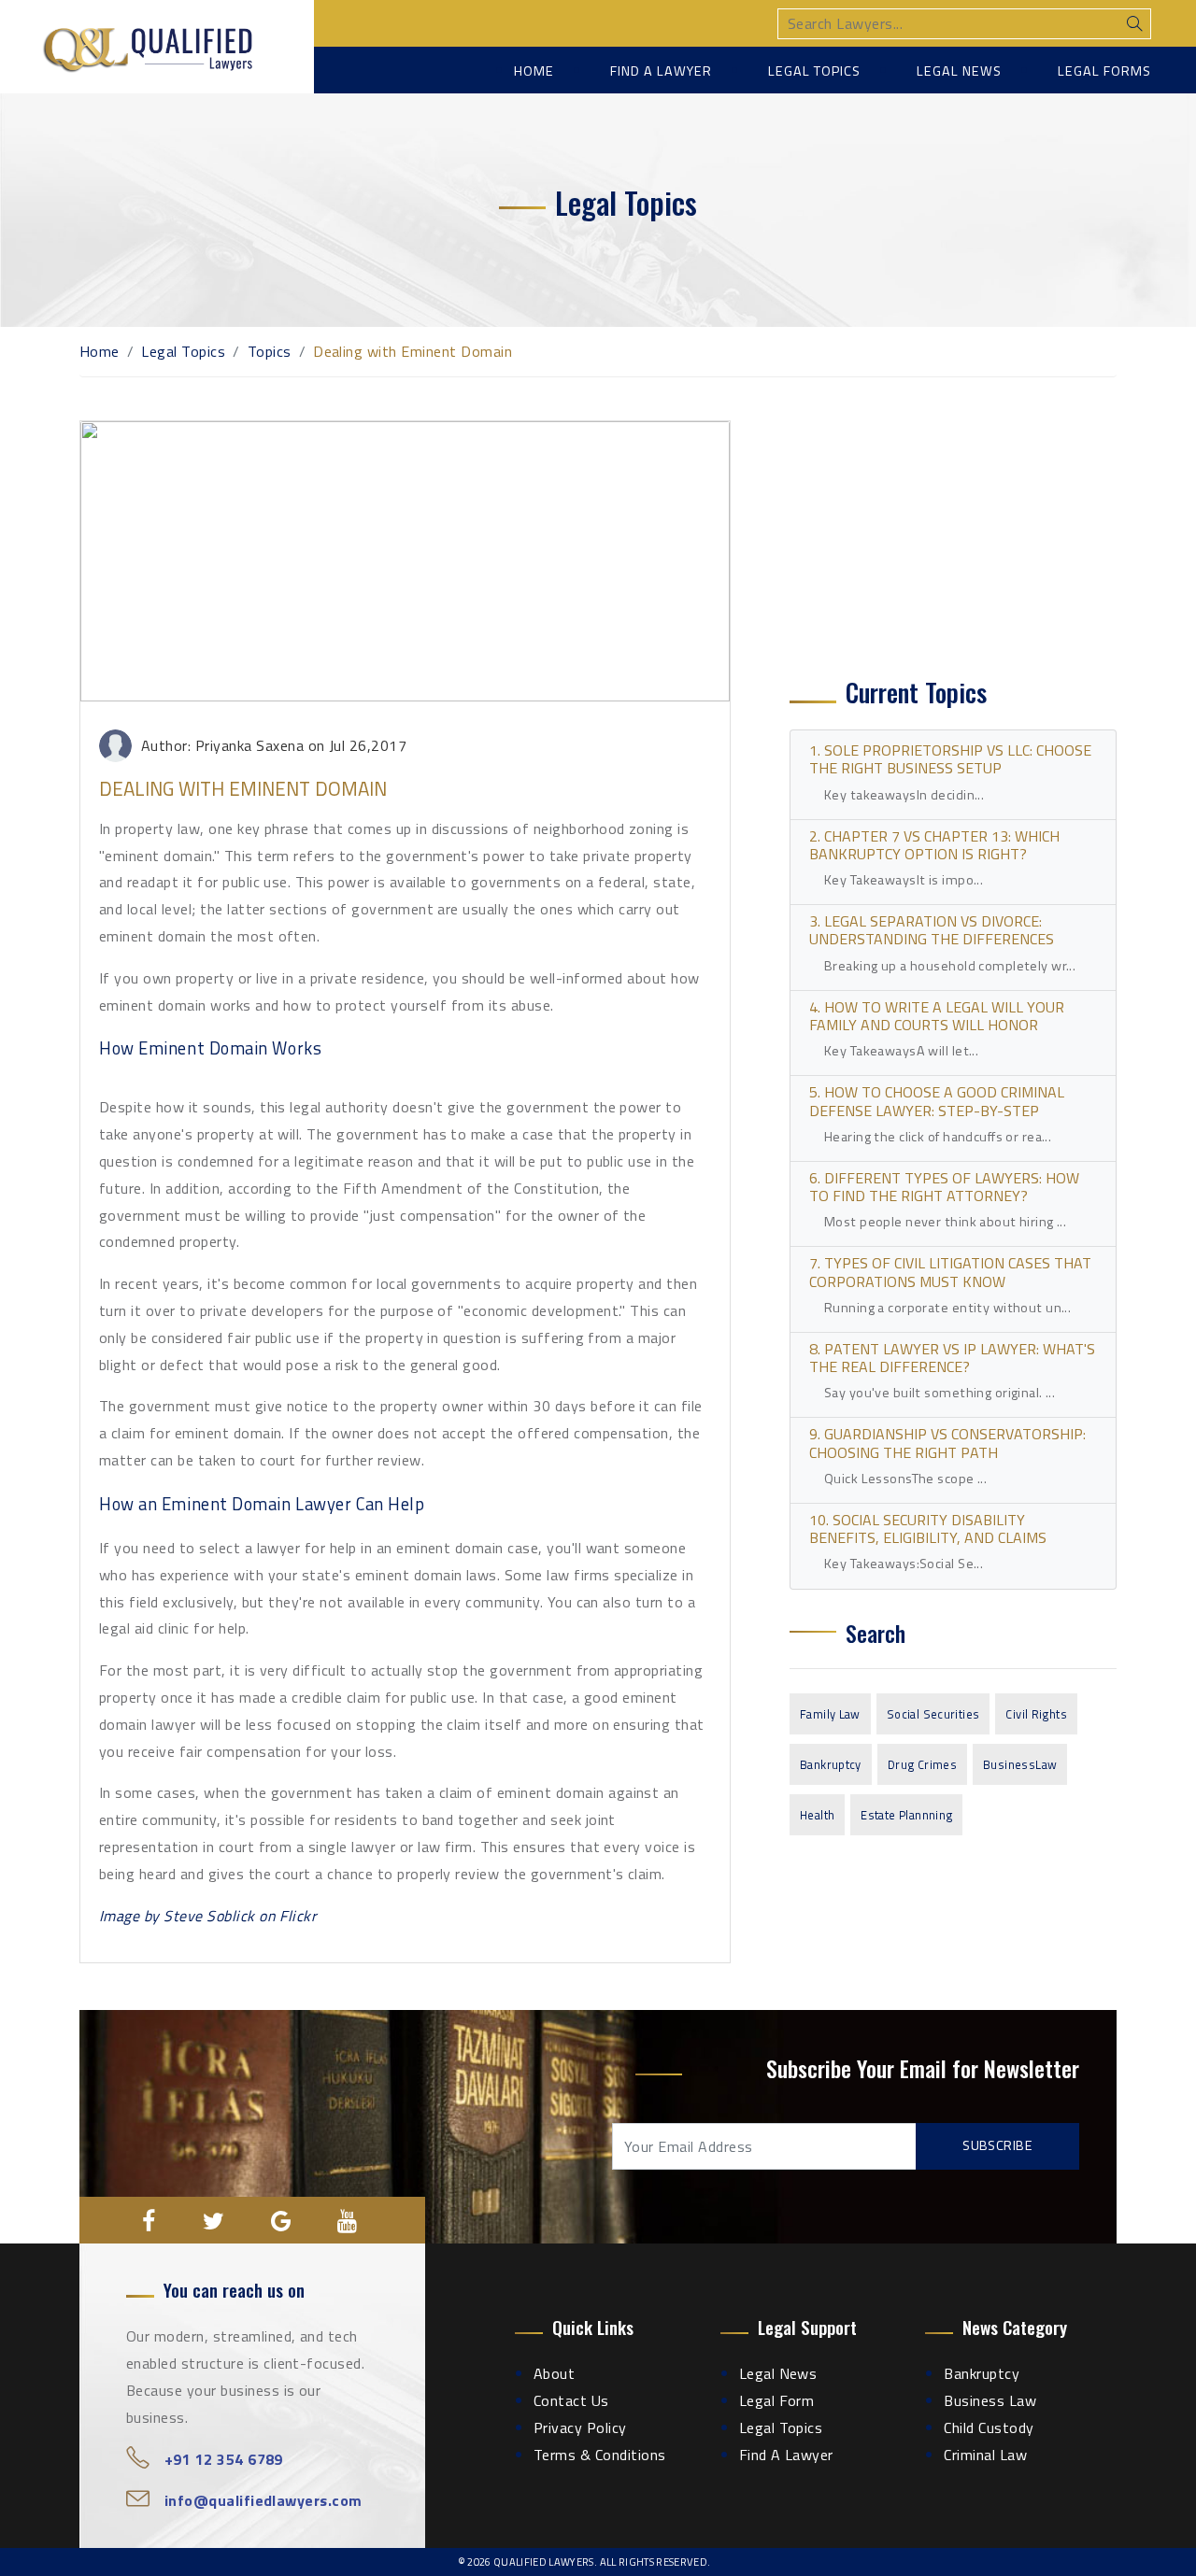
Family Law (830, 1714)
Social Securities (933, 1714)
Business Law (990, 2400)
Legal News (959, 71)
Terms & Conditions (600, 2455)
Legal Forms (1104, 71)
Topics (270, 351)
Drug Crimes (922, 1764)
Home (534, 71)
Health (817, 1815)
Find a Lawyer (661, 71)
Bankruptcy (831, 1764)
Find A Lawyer (786, 2455)
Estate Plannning (906, 1815)
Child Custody (989, 2427)
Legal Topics (814, 71)
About (554, 2373)
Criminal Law (985, 2455)
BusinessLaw (1020, 1764)
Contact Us (571, 2400)
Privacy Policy (580, 2427)
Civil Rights (1036, 1714)
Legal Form (777, 2400)
